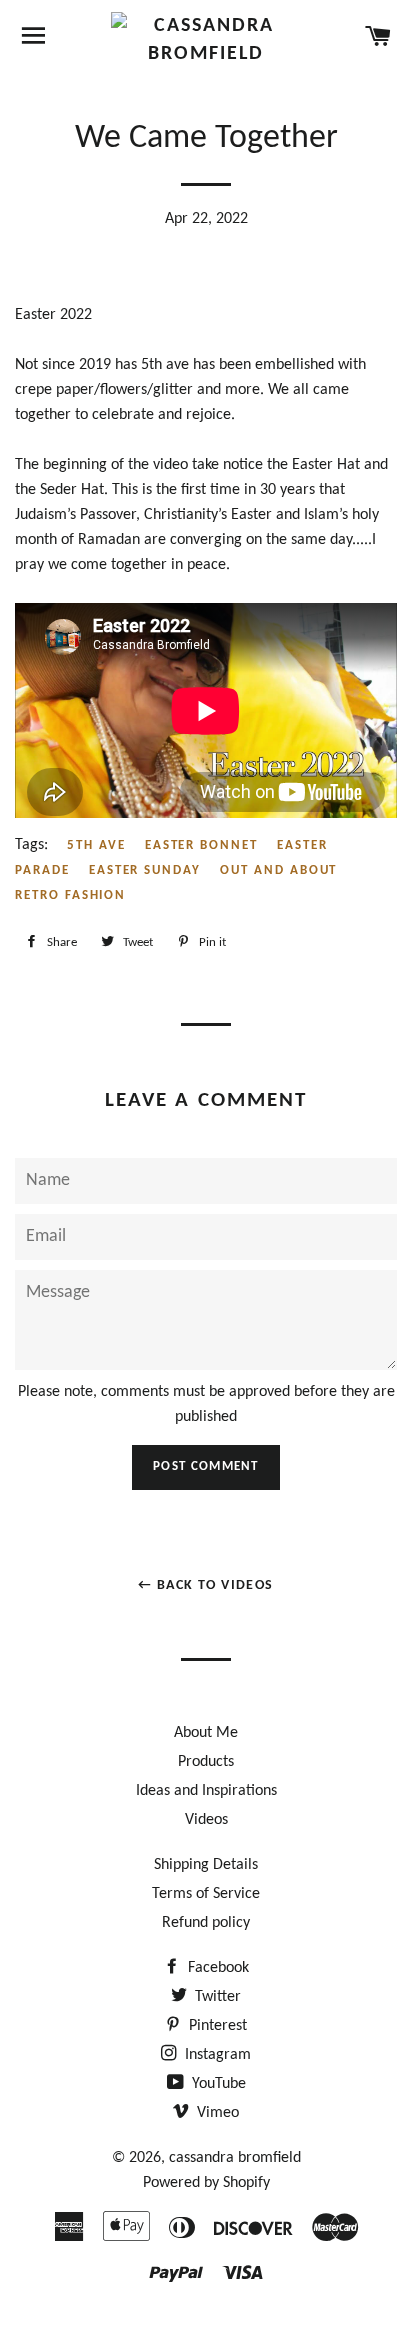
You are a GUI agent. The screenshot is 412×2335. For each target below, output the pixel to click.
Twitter (216, 1997)
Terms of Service (206, 1894)
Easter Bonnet (201, 845)
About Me (206, 1733)
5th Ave (96, 845)
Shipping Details (206, 1865)
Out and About (278, 870)
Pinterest (216, 2026)
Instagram (216, 2055)
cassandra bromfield (235, 2158)
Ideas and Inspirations (206, 1791)
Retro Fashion (70, 895)
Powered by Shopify (206, 2183)
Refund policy (206, 1923)
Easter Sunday (145, 870)
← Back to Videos (205, 1585)
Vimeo (216, 2113)
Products (206, 1762)
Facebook (216, 1968)
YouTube (217, 2084)
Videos (206, 1820)
